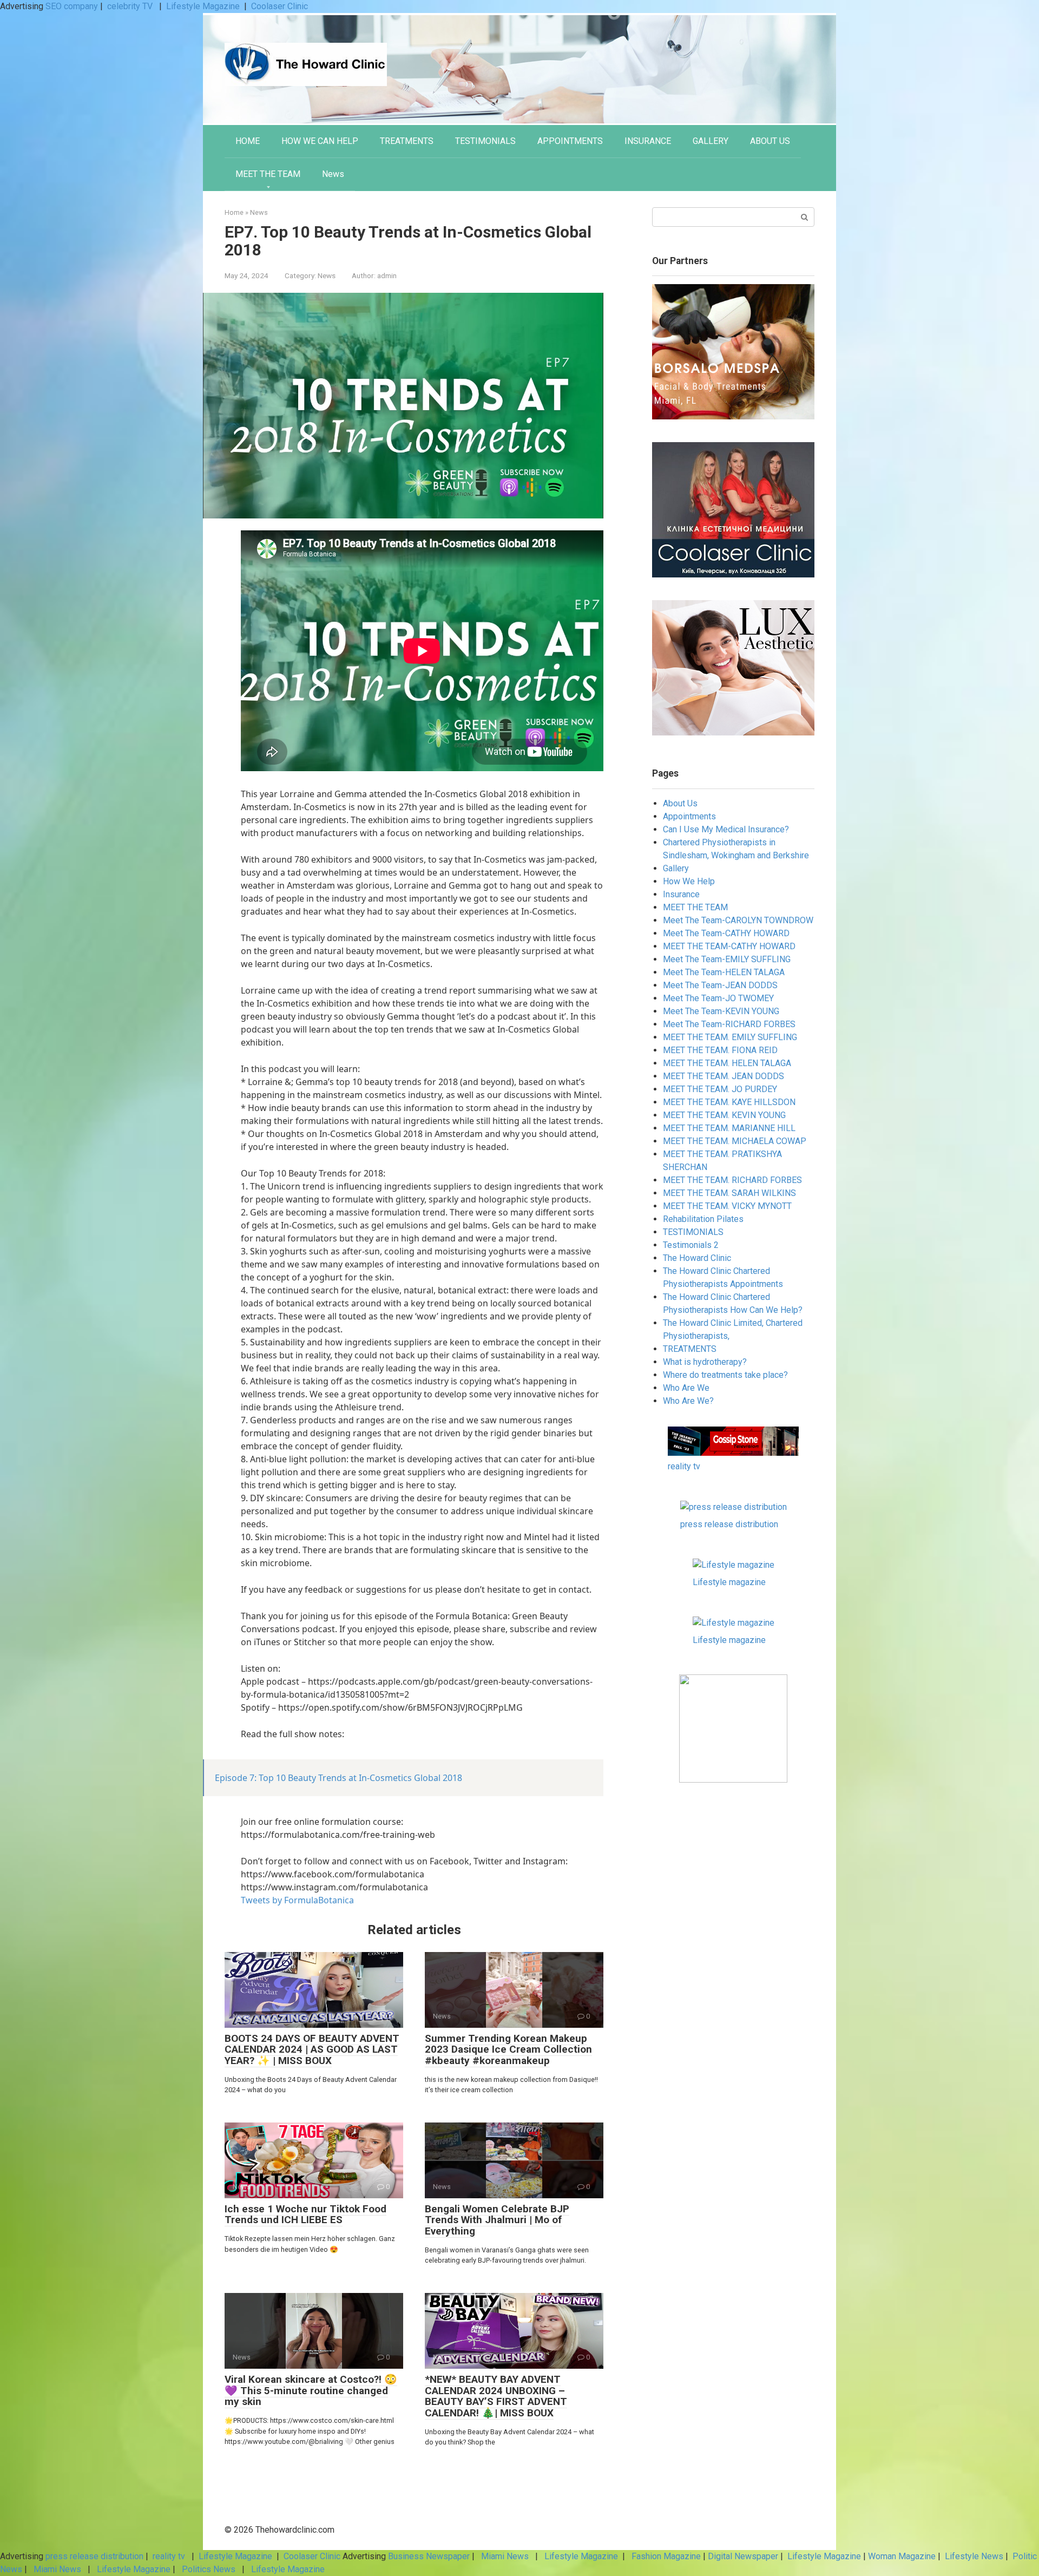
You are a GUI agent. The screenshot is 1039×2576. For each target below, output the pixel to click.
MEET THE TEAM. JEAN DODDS (724, 1076)
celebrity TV (131, 6)
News (333, 174)
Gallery (676, 868)
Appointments (689, 816)
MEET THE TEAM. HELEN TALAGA (727, 1063)
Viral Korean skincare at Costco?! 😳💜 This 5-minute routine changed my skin (311, 2391)
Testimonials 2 (691, 1245)
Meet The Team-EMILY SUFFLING (727, 959)
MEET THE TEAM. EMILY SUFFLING (730, 1037)
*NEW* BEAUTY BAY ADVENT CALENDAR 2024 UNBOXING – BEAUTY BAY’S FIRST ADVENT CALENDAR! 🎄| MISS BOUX (496, 2396)
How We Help (689, 881)
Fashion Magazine (666, 2556)
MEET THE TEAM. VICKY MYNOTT (727, 1206)
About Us (680, 803)
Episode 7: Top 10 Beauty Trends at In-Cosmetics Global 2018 (338, 1778)
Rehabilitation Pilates (703, 1219)
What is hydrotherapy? (705, 1362)
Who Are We (686, 1388)
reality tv (684, 1466)
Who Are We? (688, 1401)
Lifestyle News (973, 2556)
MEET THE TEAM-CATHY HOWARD (729, 946)
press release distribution (729, 1524)
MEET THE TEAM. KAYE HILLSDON (729, 1102)
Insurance (681, 894)
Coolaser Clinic (280, 6)
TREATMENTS (407, 141)
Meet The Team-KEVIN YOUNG (721, 1011)
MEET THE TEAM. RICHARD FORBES (732, 1180)
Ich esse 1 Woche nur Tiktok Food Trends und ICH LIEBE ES (305, 2214)
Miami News (505, 2556)
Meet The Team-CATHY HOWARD (726, 933)
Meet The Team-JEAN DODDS (720, 985)
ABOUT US (770, 141)
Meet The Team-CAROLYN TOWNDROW (738, 920)
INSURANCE (648, 141)
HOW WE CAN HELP (320, 141)
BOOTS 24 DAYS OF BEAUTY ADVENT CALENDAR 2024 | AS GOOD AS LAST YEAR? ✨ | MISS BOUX (312, 2050)
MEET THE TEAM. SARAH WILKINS (729, 1193)
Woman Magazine (902, 2556)
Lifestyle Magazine (203, 6)
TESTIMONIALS (485, 141)
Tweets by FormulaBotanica (297, 1900)
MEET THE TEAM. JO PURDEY (720, 1089)
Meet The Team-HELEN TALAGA (724, 972)
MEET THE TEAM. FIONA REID (720, 1050)
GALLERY (711, 141)
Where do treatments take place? (725, 1375)
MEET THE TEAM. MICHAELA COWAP (735, 1141)
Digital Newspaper (743, 2556)
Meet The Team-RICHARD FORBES (729, 1024)
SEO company (72, 6)
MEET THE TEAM (268, 174)
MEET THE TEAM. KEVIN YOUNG (724, 1115)
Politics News (209, 2569)
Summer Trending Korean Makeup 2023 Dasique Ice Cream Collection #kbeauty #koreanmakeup (508, 2050)
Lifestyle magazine (729, 1582)
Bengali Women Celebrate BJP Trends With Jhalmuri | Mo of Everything (497, 2220)
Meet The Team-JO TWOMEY (718, 998)
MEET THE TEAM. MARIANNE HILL (729, 1128)
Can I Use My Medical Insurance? (726, 829)
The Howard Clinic (697, 1258)
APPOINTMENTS (570, 141)
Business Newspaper (429, 2556)
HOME (248, 141)
